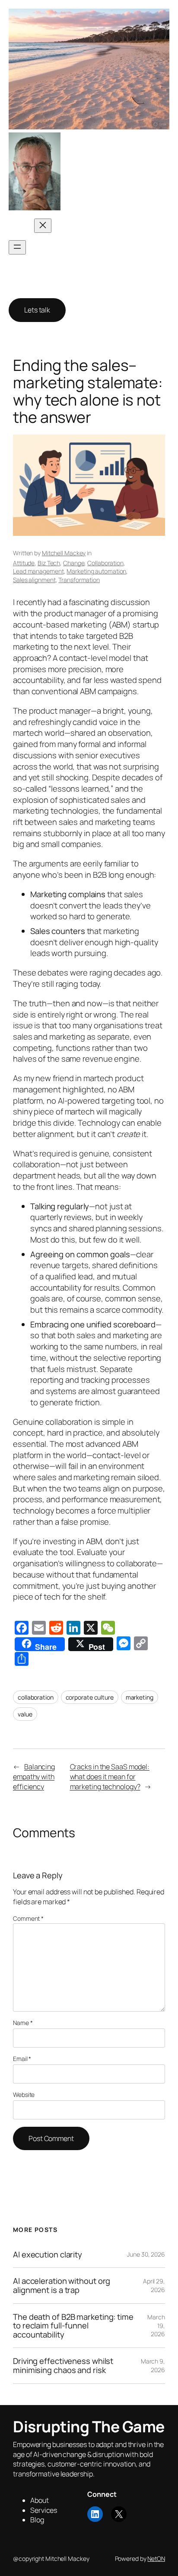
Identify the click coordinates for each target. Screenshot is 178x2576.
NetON (156, 2558)
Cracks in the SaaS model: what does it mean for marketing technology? (110, 1776)
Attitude (24, 563)
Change (74, 563)
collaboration (36, 1697)
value (25, 1714)
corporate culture (90, 1697)
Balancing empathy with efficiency (34, 1776)
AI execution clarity (48, 2255)
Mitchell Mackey (64, 553)
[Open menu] (17, 247)
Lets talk (37, 310)
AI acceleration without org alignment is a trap (62, 2285)
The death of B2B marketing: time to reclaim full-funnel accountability (73, 2326)
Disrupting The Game (102, 171)
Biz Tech (49, 563)
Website (24, 2095)
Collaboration (105, 563)
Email (22, 2059)
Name (23, 2023)
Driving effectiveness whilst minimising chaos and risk (63, 2365)
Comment (28, 1918)
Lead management (38, 571)
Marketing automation (96, 571)
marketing (140, 1697)
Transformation (79, 580)
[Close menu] (43, 226)
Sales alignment (34, 580)
